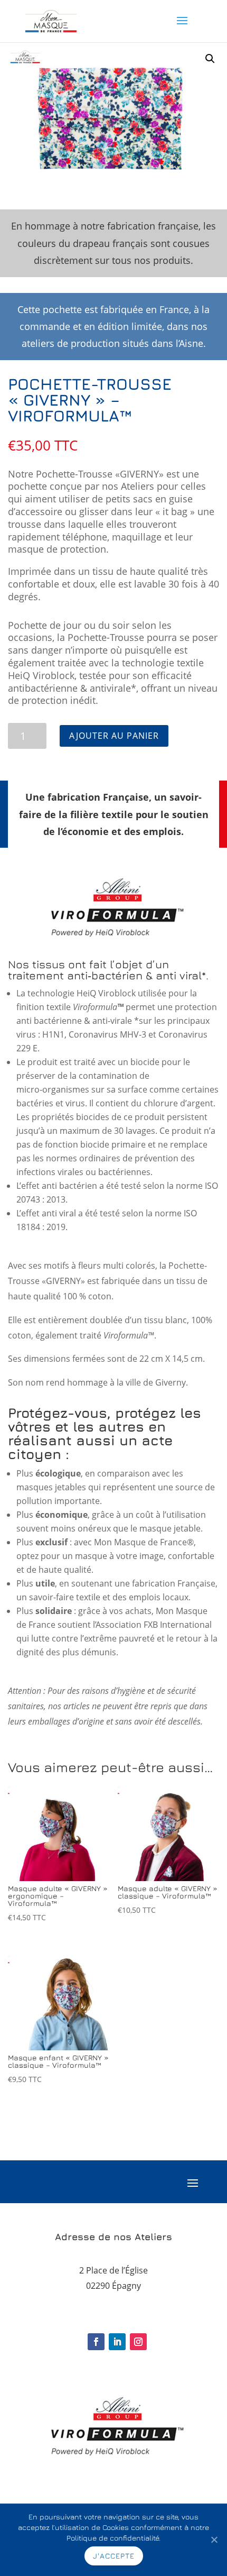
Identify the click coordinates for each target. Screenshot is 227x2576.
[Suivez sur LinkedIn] (117, 2342)
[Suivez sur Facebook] (96, 2342)
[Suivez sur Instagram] (138, 2342)
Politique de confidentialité (113, 2538)
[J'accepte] (214, 2540)
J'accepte (114, 2556)
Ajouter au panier (114, 736)
